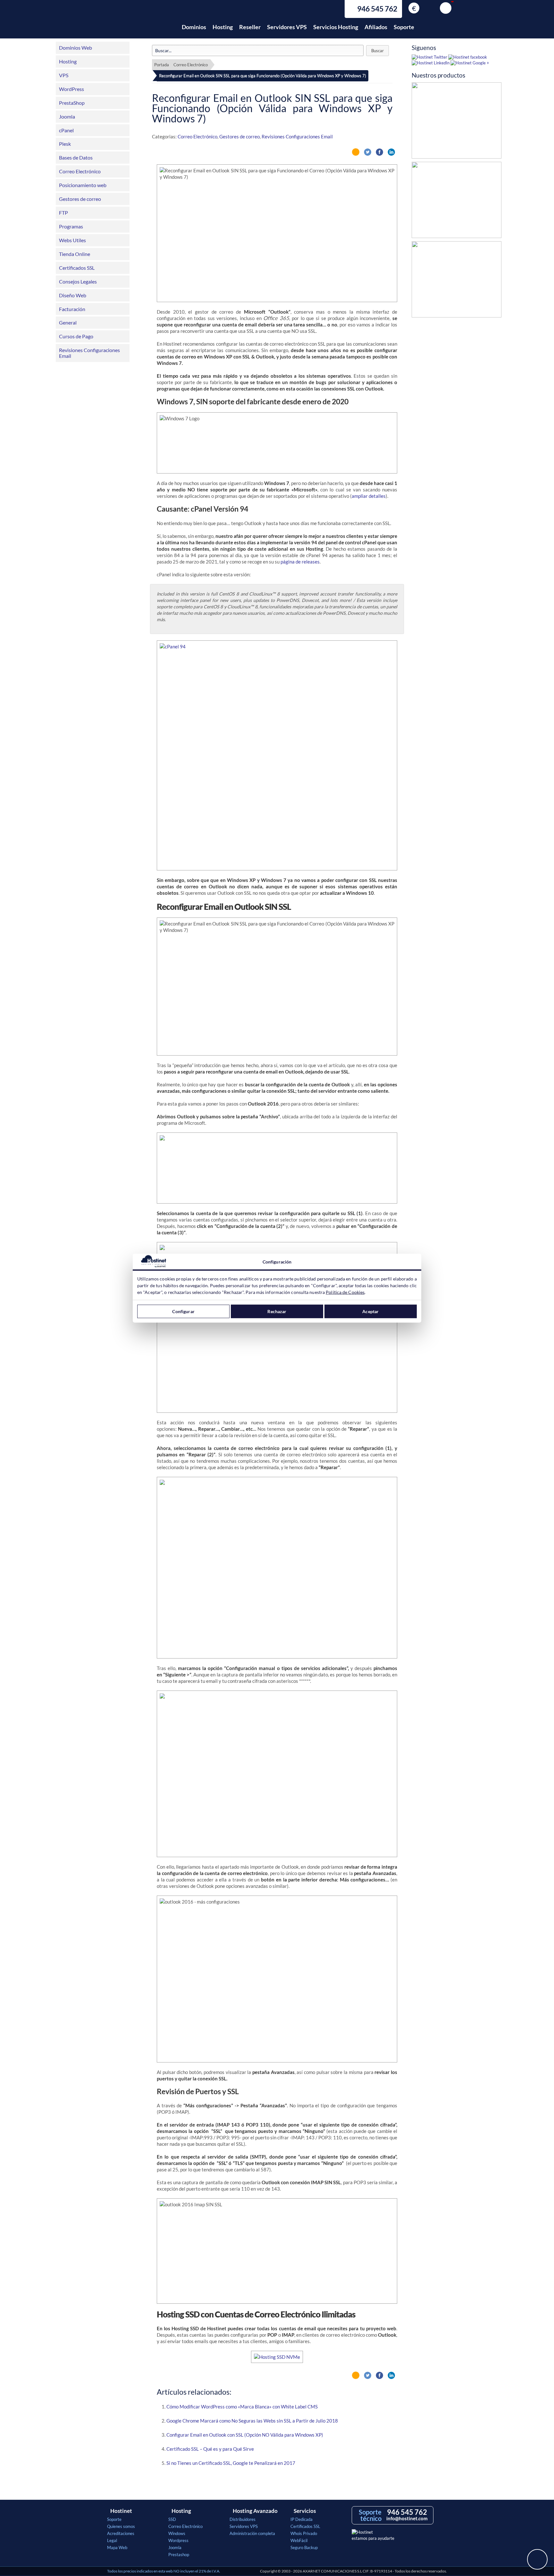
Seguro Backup (304, 2547)
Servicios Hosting (336, 27)
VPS (64, 75)
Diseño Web (73, 295)
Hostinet (135, 23)
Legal (112, 2540)
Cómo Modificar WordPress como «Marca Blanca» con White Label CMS (242, 2407)
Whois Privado (304, 2533)
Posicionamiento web (83, 185)
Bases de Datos (76, 157)
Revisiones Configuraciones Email (89, 353)
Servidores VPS (287, 27)
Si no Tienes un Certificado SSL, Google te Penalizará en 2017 (231, 2463)
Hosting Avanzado (255, 2511)
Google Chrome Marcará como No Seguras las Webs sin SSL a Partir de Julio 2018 (252, 2421)
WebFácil (299, 2540)
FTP (63, 213)
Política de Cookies (345, 1292)
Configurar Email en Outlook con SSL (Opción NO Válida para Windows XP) (245, 2435)
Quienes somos (121, 2526)
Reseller (250, 27)
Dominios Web (76, 48)
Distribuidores (243, 2519)
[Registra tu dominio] (457, 202)
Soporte (404, 27)
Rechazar (277, 1311)
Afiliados (376, 27)
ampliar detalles (369, 496)
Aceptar (370, 1311)
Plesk (65, 144)
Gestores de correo (80, 199)
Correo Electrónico (80, 171)
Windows (177, 2533)
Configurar (183, 1311)
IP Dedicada (302, 2519)
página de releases (300, 562)
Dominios (194, 27)
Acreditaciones (121, 2533)
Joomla (67, 116)
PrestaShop (72, 103)
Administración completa (252, 2533)
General (68, 322)
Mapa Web (117, 2547)
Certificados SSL (77, 268)
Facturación (72, 309)
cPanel (66, 130)
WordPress (71, 89)
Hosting (223, 27)
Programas (71, 226)
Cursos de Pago (76, 336)
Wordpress (178, 2540)
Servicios (305, 2511)
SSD (172, 2519)
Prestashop (179, 2555)
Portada (162, 65)
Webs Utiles (72, 240)
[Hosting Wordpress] (457, 281)
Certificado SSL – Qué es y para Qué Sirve (210, 2449)
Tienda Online (75, 254)
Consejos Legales (78, 281)
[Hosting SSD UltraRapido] (457, 122)
